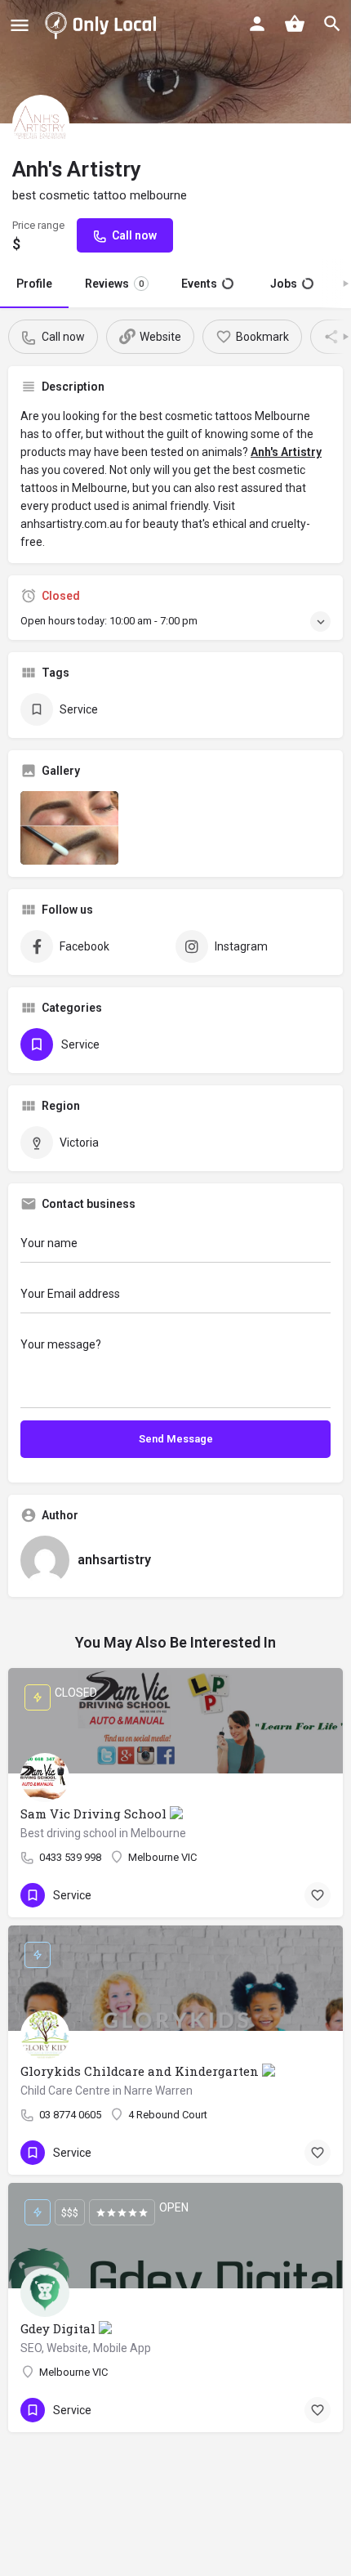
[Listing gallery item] (69, 828)
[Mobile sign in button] (257, 24)
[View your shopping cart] (295, 24)
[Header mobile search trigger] (332, 24)
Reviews (114, 284)
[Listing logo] (41, 123)
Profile (34, 284)
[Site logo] (104, 25)
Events (207, 284)
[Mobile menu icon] (20, 25)
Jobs (290, 284)
